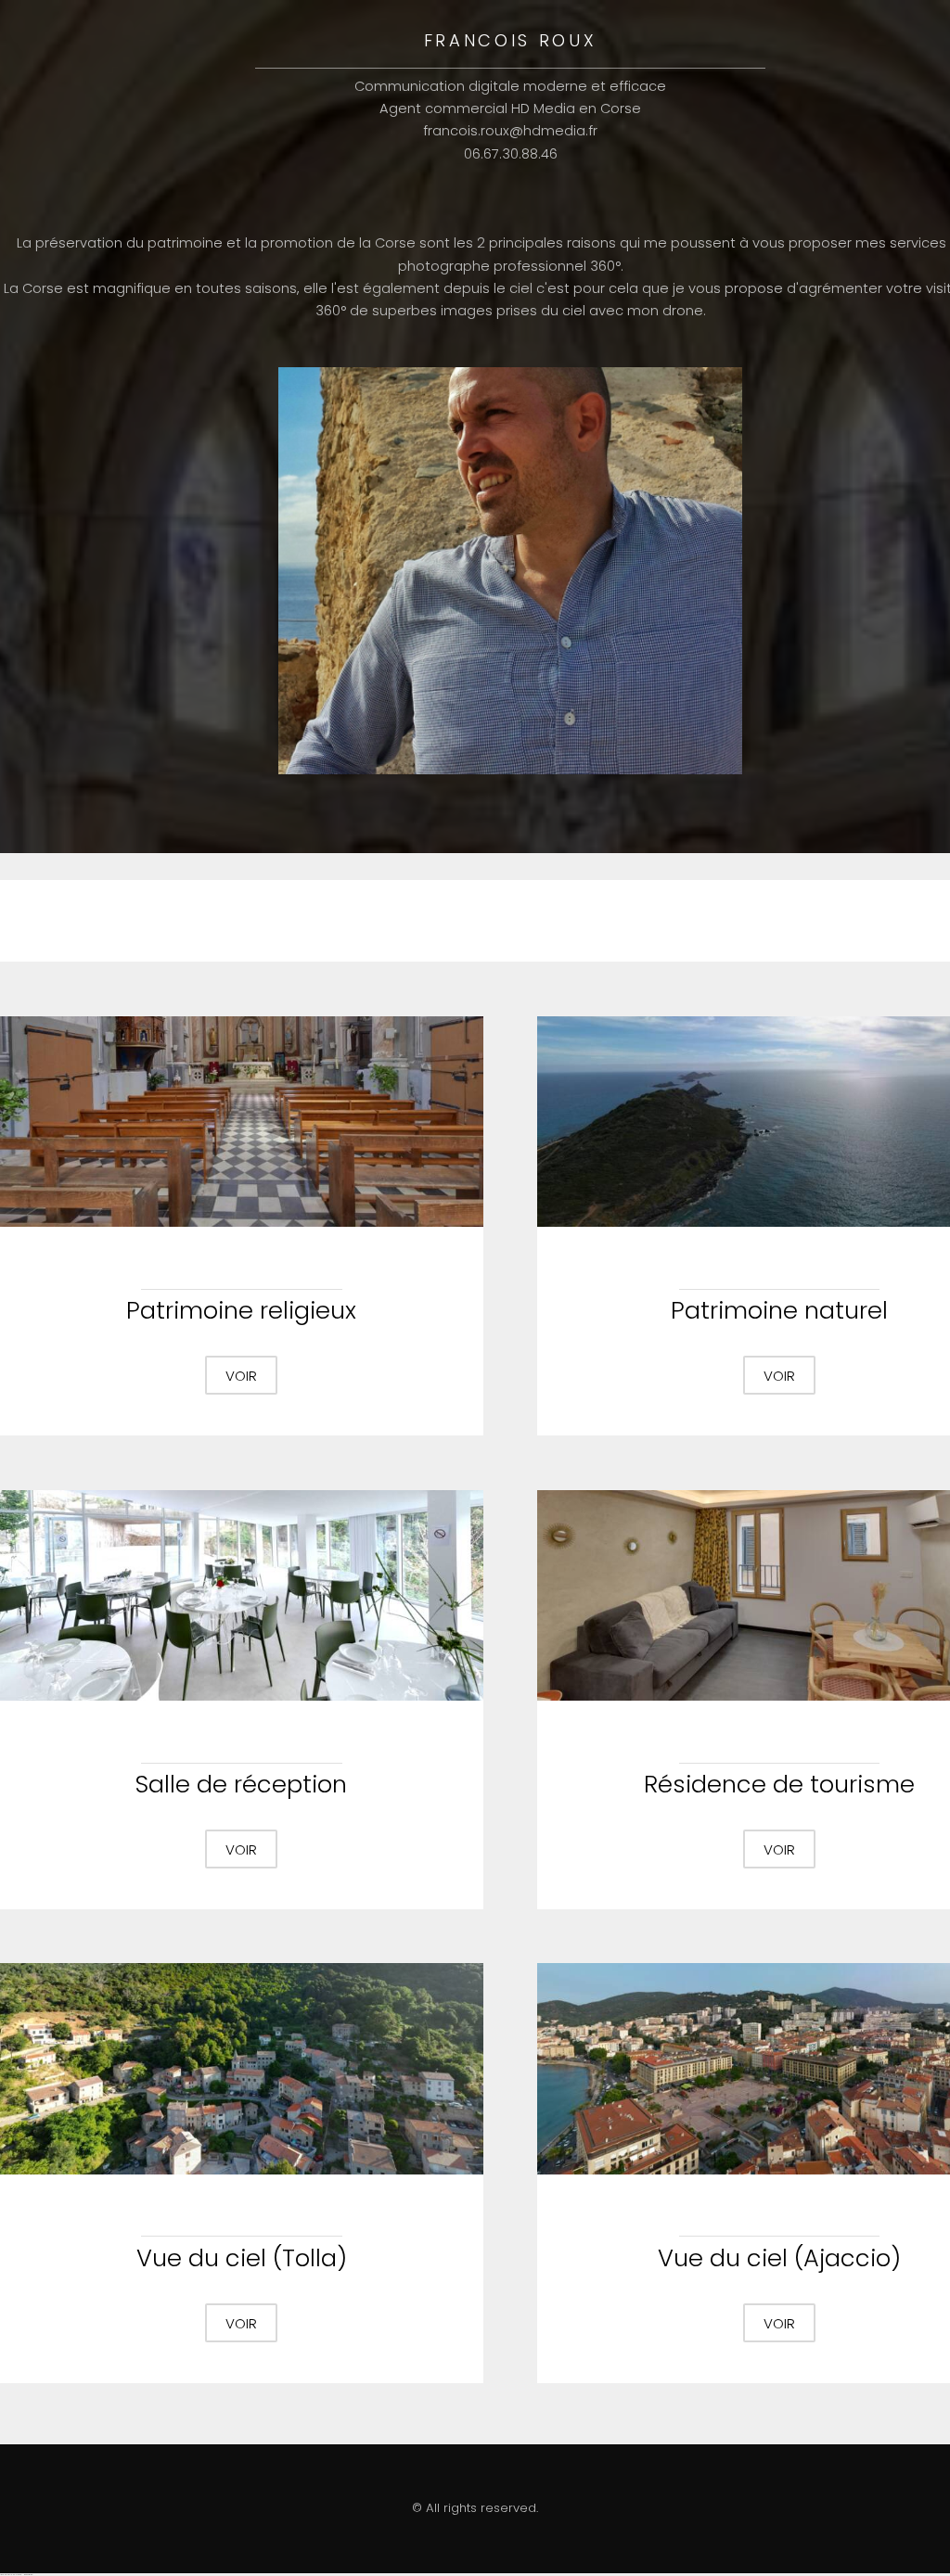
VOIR (241, 1376)
